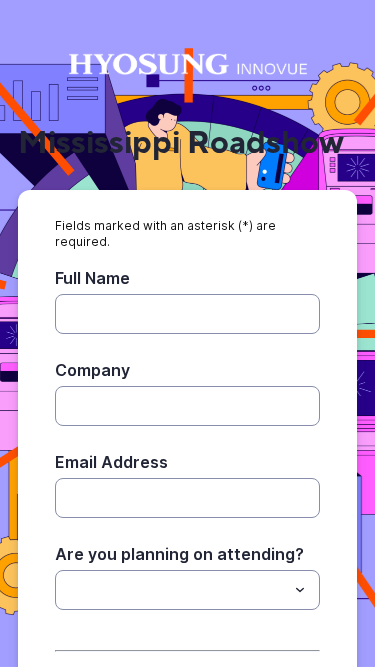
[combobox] (187, 590)
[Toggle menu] (300, 590)
